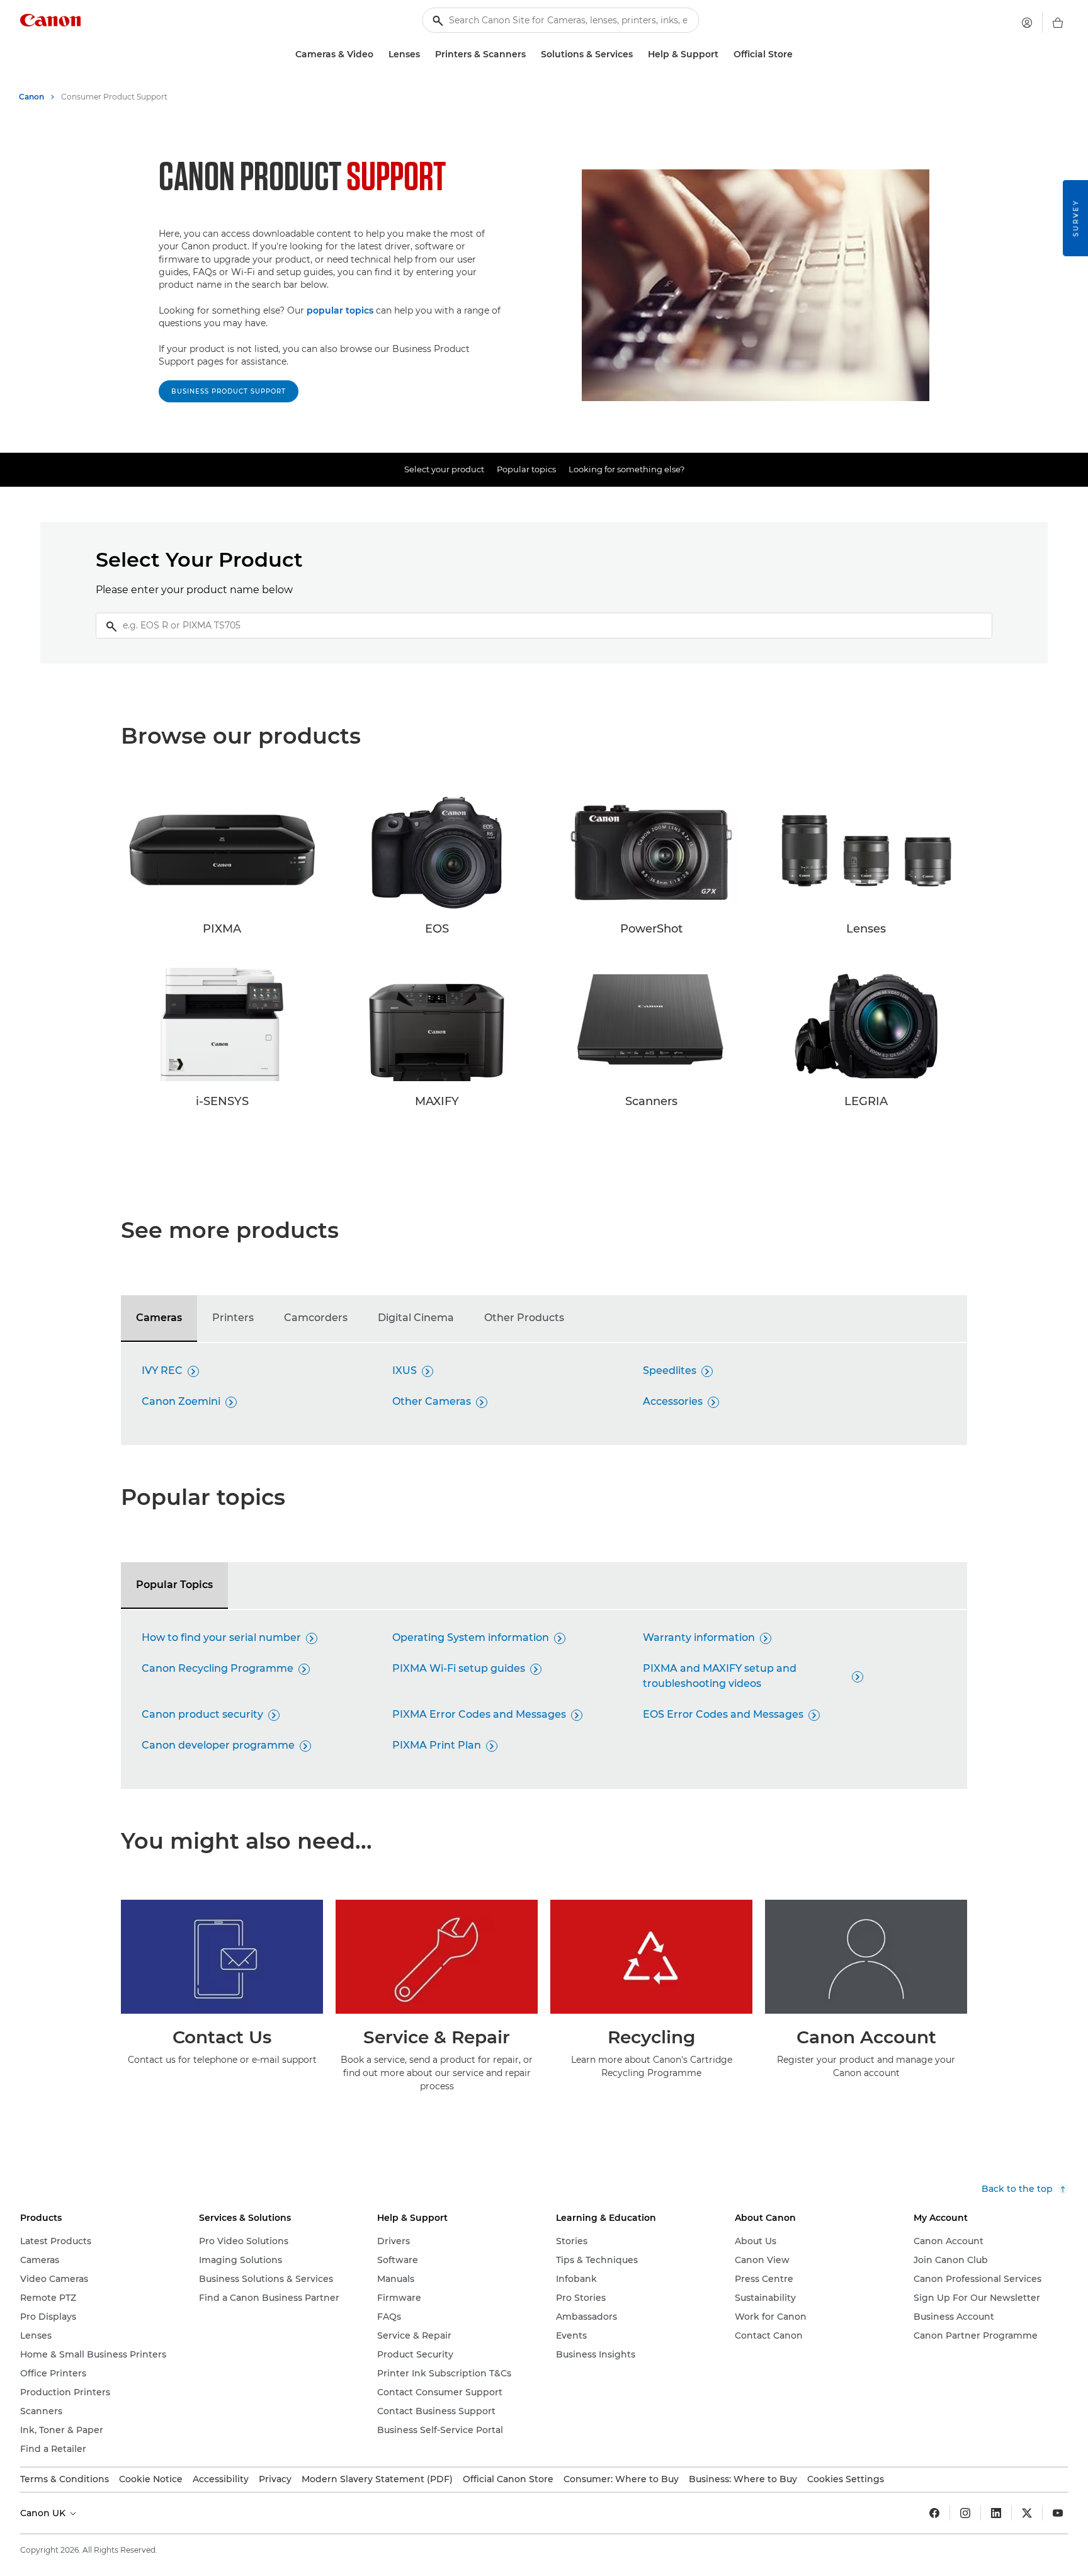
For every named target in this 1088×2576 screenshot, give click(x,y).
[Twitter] (1027, 2513)
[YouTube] (1058, 2513)
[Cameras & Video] (378, 54)
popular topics (340, 310)
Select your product (444, 469)
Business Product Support (229, 391)
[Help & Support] (723, 54)
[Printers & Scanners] (531, 54)
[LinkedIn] (996, 2513)
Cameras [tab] (159, 1318)
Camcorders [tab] (316, 1318)
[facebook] (934, 2513)
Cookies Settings (846, 2479)
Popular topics (526, 469)
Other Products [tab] (524, 1318)
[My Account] (1027, 23)
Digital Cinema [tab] (416, 1318)
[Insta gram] (965, 2513)
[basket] (1058, 23)
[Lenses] (425, 54)
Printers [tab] (233, 1318)
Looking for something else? (626, 469)
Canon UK (44, 2513)
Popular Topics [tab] (174, 1585)
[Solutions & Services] (638, 54)
